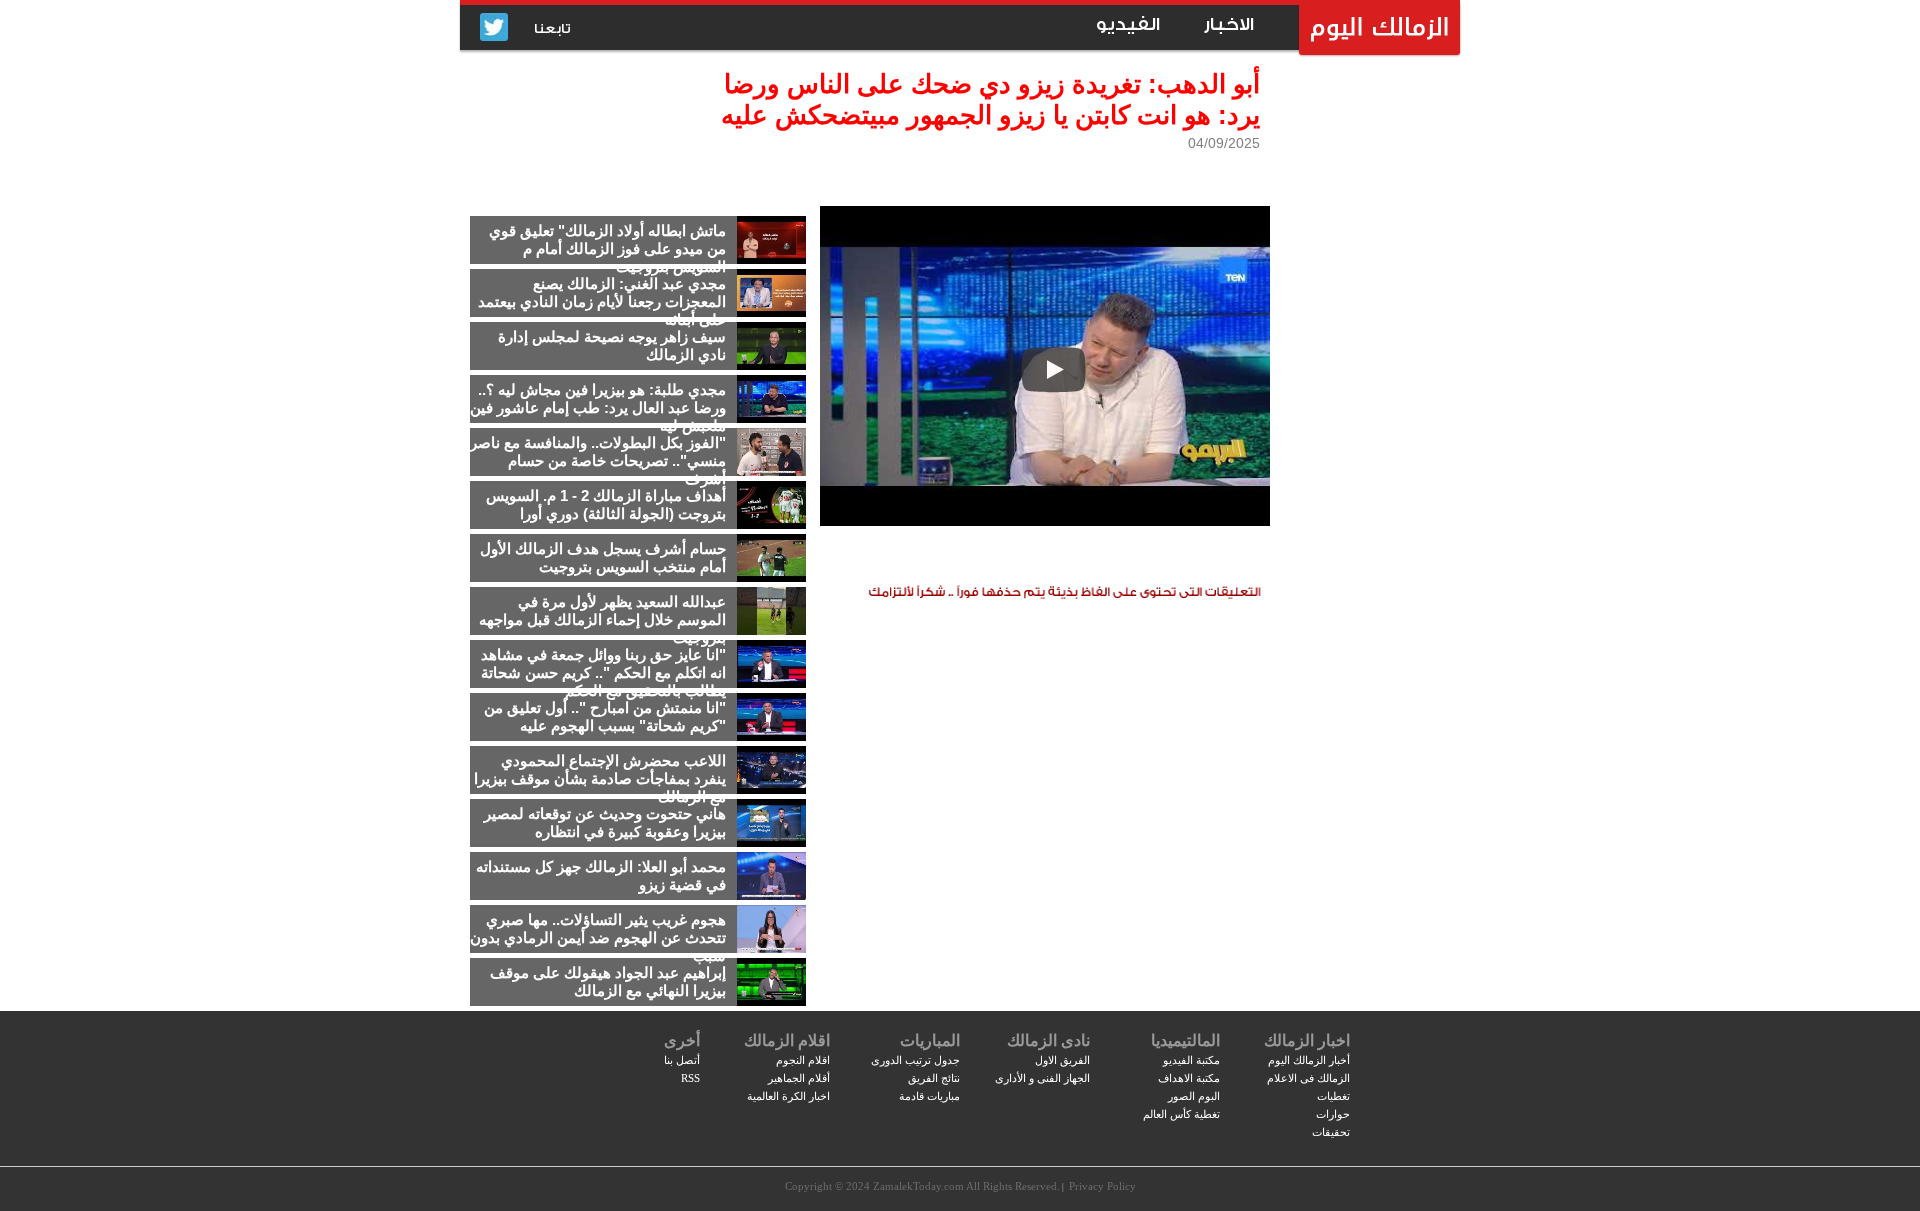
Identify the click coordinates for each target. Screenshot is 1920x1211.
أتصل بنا (682, 1060)
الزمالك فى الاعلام (1308, 1078)
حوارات (1333, 1114)
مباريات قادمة (929, 1096)
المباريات (930, 1040)
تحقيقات (1331, 1132)
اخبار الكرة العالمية (788, 1096)
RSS (690, 1078)
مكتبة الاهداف (1189, 1078)
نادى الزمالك (1048, 1040)
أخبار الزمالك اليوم (1309, 1060)
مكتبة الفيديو (1191, 1060)
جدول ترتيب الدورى (915, 1060)
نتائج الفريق (934, 1078)
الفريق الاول (1062, 1060)
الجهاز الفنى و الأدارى (1042, 1078)
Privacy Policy (1102, 1186)
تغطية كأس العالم (1181, 1114)
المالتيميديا (1185, 1040)
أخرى (682, 1040)
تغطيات (1333, 1096)
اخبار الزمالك (1307, 1040)
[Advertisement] (1365, 375)
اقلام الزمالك (787, 1040)
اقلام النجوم (803, 1060)
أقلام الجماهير (799, 1078)
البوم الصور (1194, 1096)
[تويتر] (494, 28)
